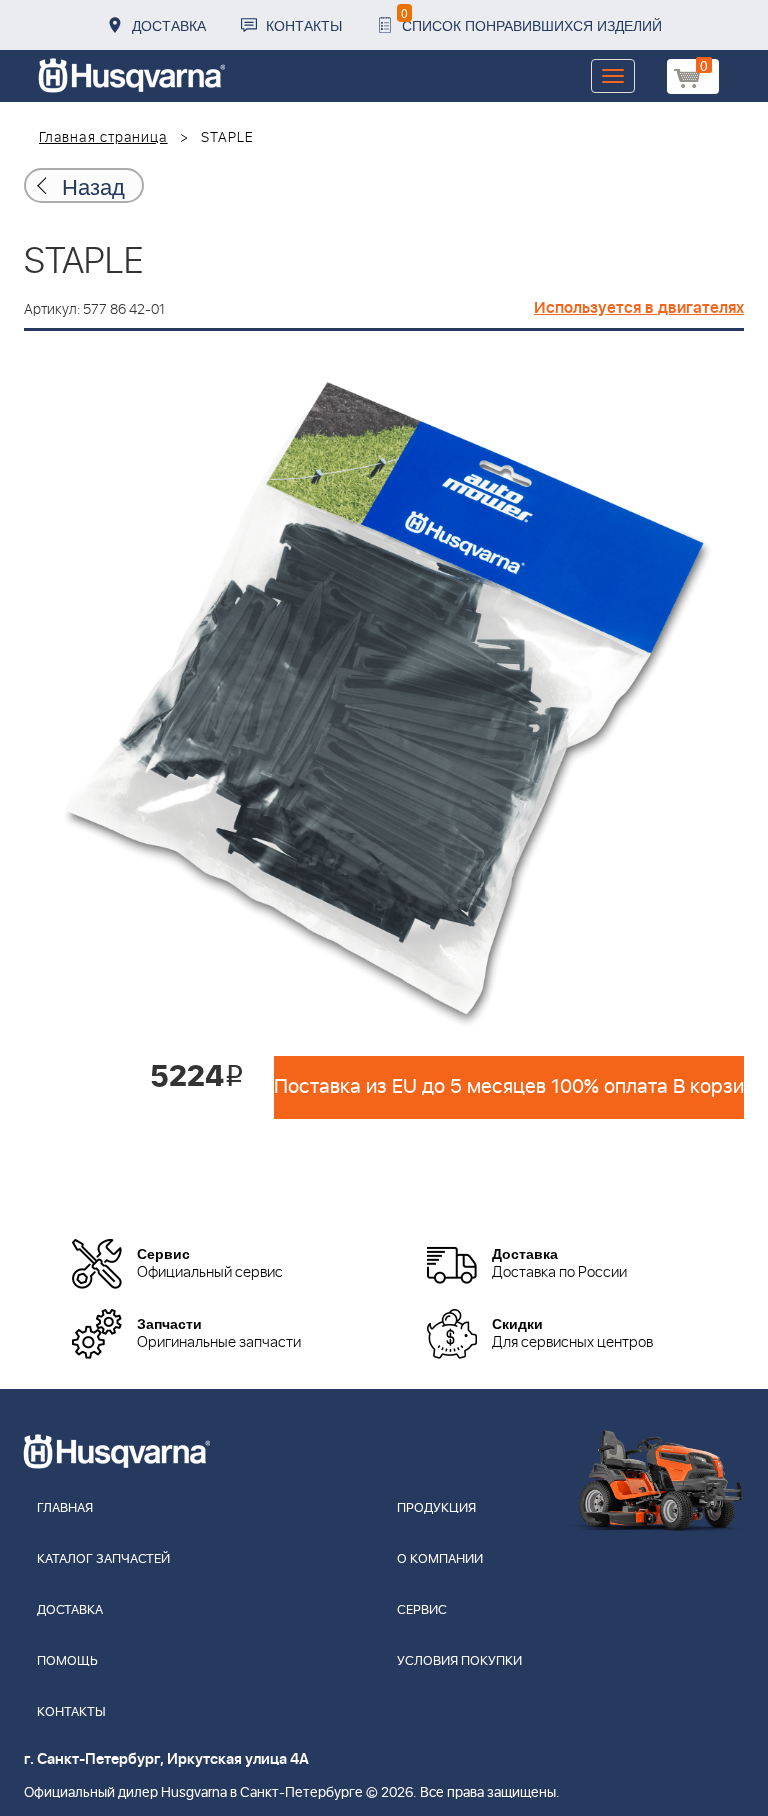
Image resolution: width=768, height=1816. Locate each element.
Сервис (422, 1610)
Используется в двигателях (639, 308)
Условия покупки (459, 1661)
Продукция (436, 1508)
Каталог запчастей (103, 1559)
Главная (65, 1508)
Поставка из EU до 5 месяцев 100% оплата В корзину (509, 1087)
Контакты (304, 25)
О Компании (440, 1559)
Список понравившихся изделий (531, 19)
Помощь (67, 1661)
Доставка (169, 25)
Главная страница (103, 138)
